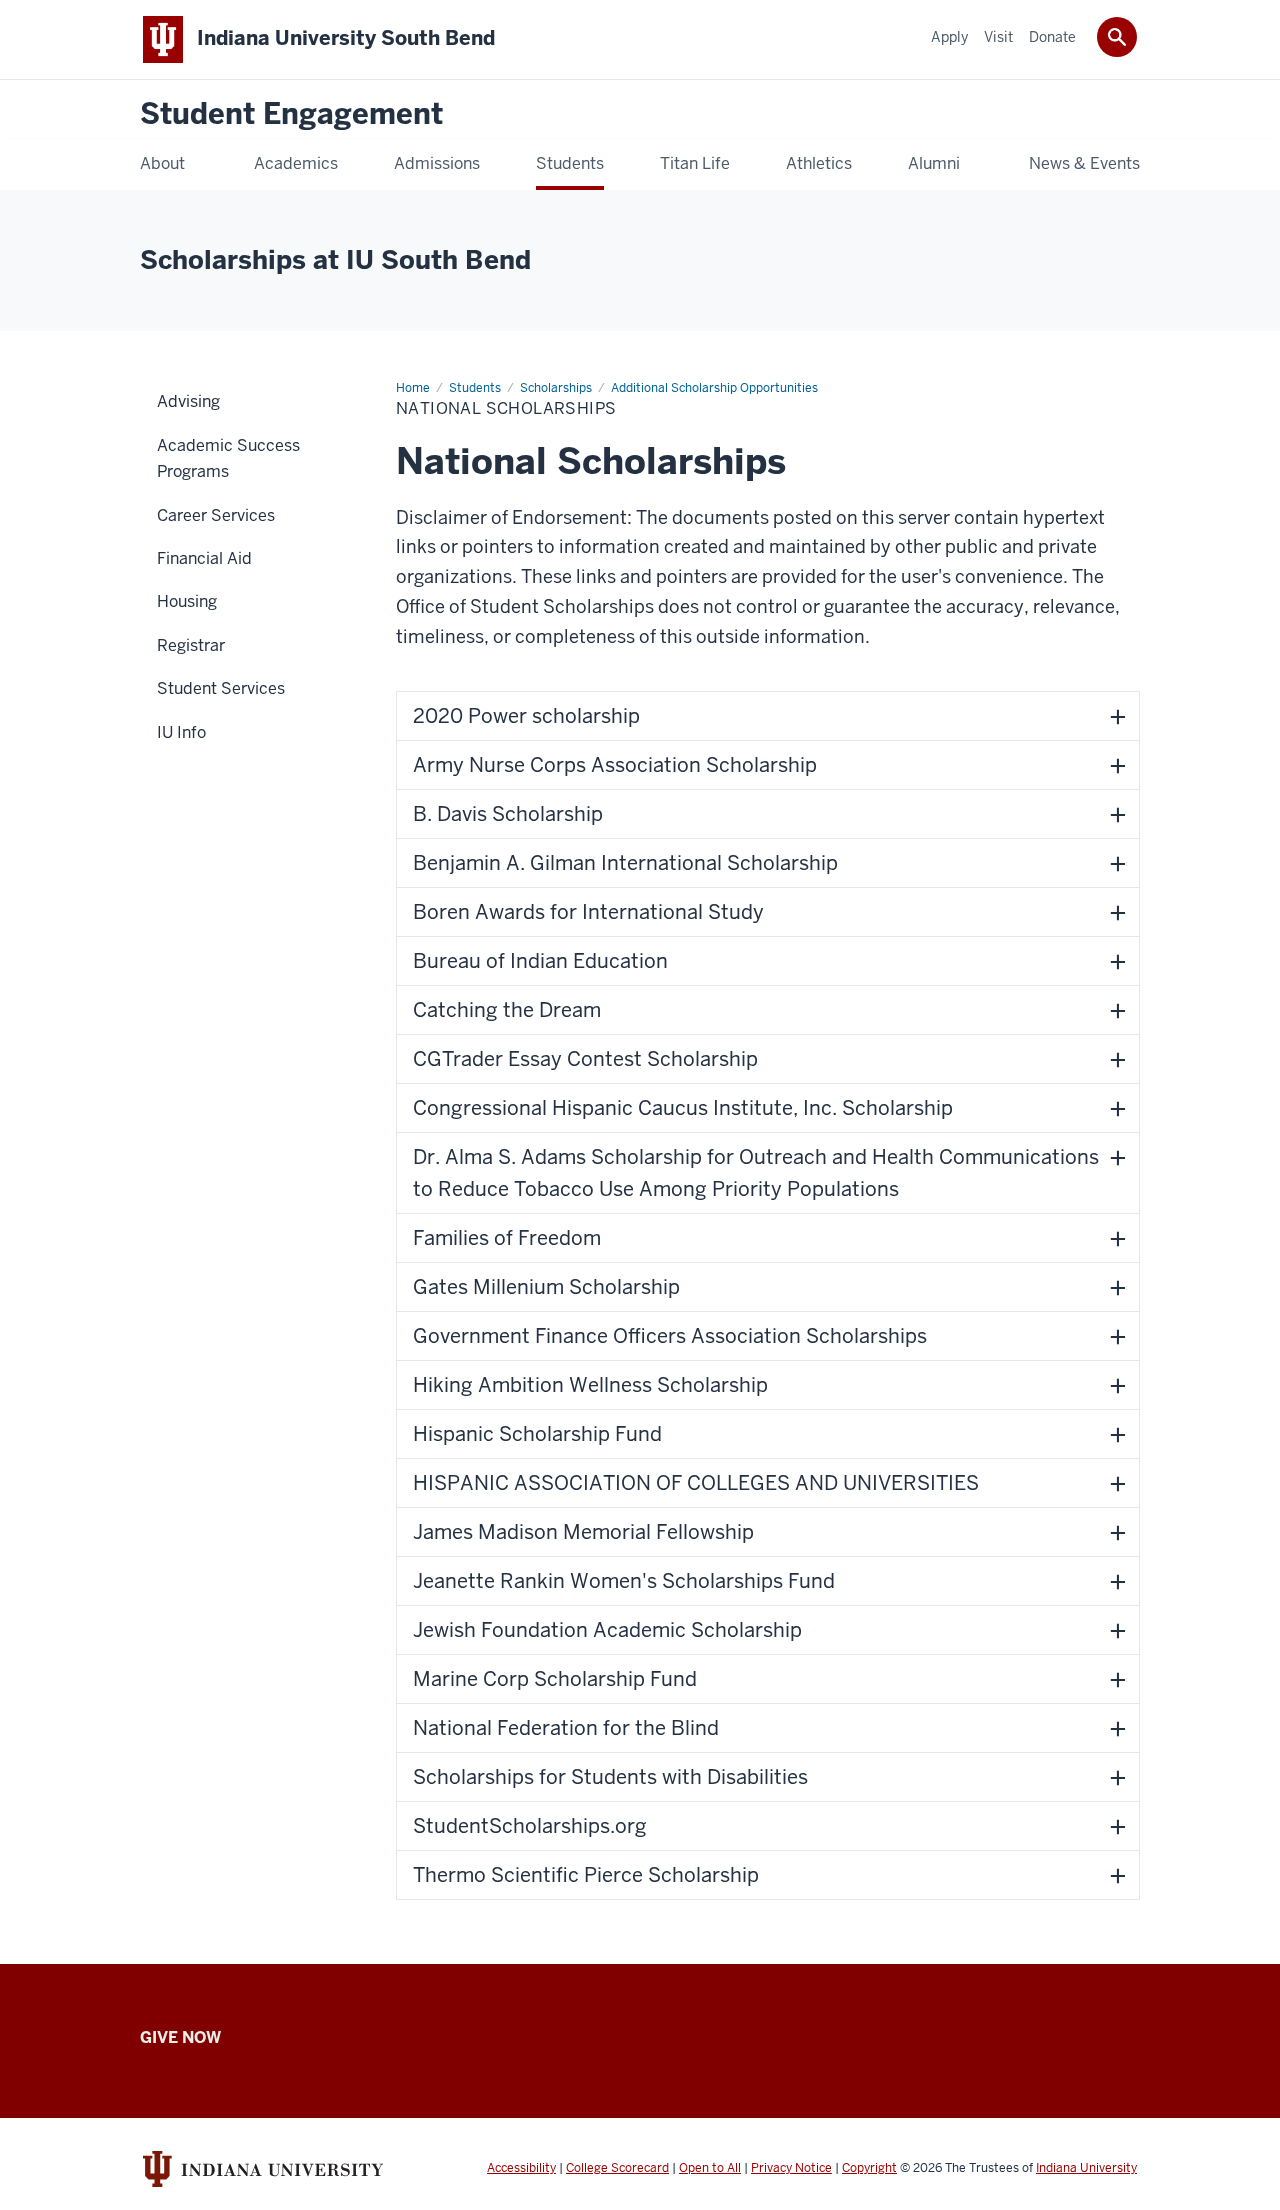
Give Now (180, 2037)
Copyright (869, 2168)
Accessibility (521, 2168)
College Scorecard (617, 2168)
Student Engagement (291, 114)
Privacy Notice (791, 2168)
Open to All (710, 2168)
